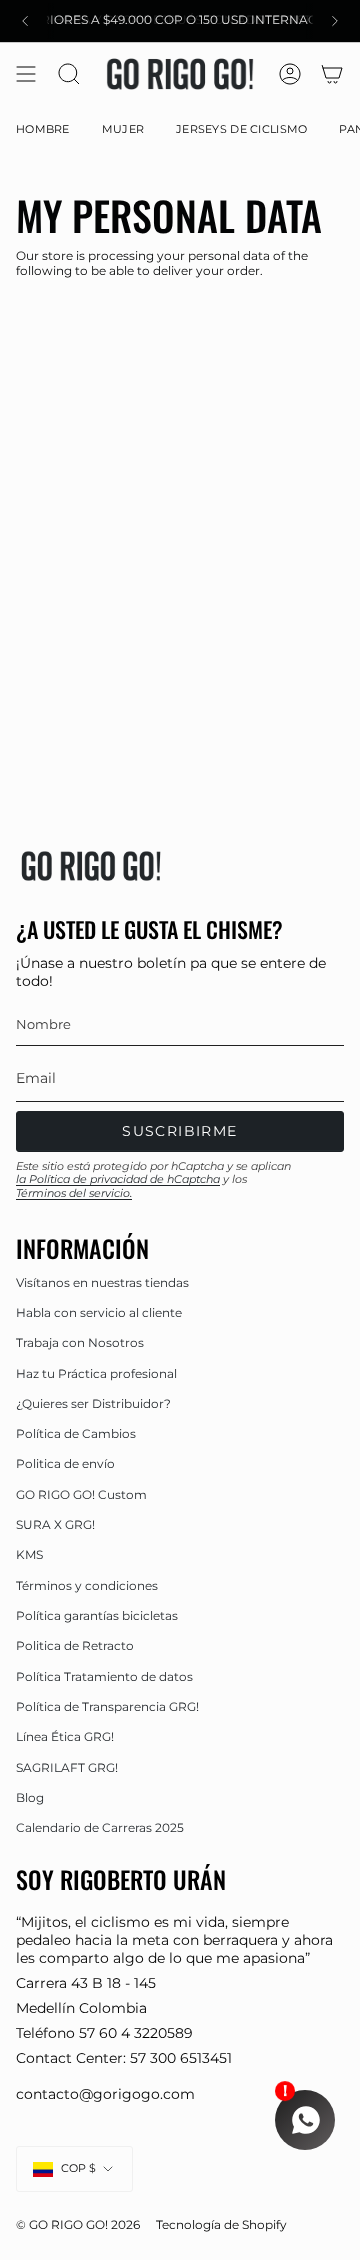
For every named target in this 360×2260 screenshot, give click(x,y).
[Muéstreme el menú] (26, 74)
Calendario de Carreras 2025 (100, 1827)
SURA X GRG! (55, 1524)
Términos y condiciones (87, 1585)
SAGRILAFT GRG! (67, 1767)
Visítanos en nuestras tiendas (102, 1282)
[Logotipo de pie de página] (91, 866)
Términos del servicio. (74, 1193)
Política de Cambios (76, 1433)
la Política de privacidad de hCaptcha (118, 1179)
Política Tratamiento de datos (104, 1676)
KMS (29, 1554)
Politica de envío (65, 1463)
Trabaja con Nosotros (80, 1342)
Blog (30, 1797)
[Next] (335, 21)
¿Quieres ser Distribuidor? (93, 1403)
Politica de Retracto (75, 1645)
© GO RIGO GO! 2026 (78, 2225)
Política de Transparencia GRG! (107, 1706)
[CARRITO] (332, 74)
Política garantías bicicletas (97, 1615)
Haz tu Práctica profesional (96, 1373)
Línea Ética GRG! (65, 1736)
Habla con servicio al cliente (99, 1312)
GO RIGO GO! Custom (81, 1494)
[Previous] (25, 21)
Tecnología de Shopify (221, 2225)
